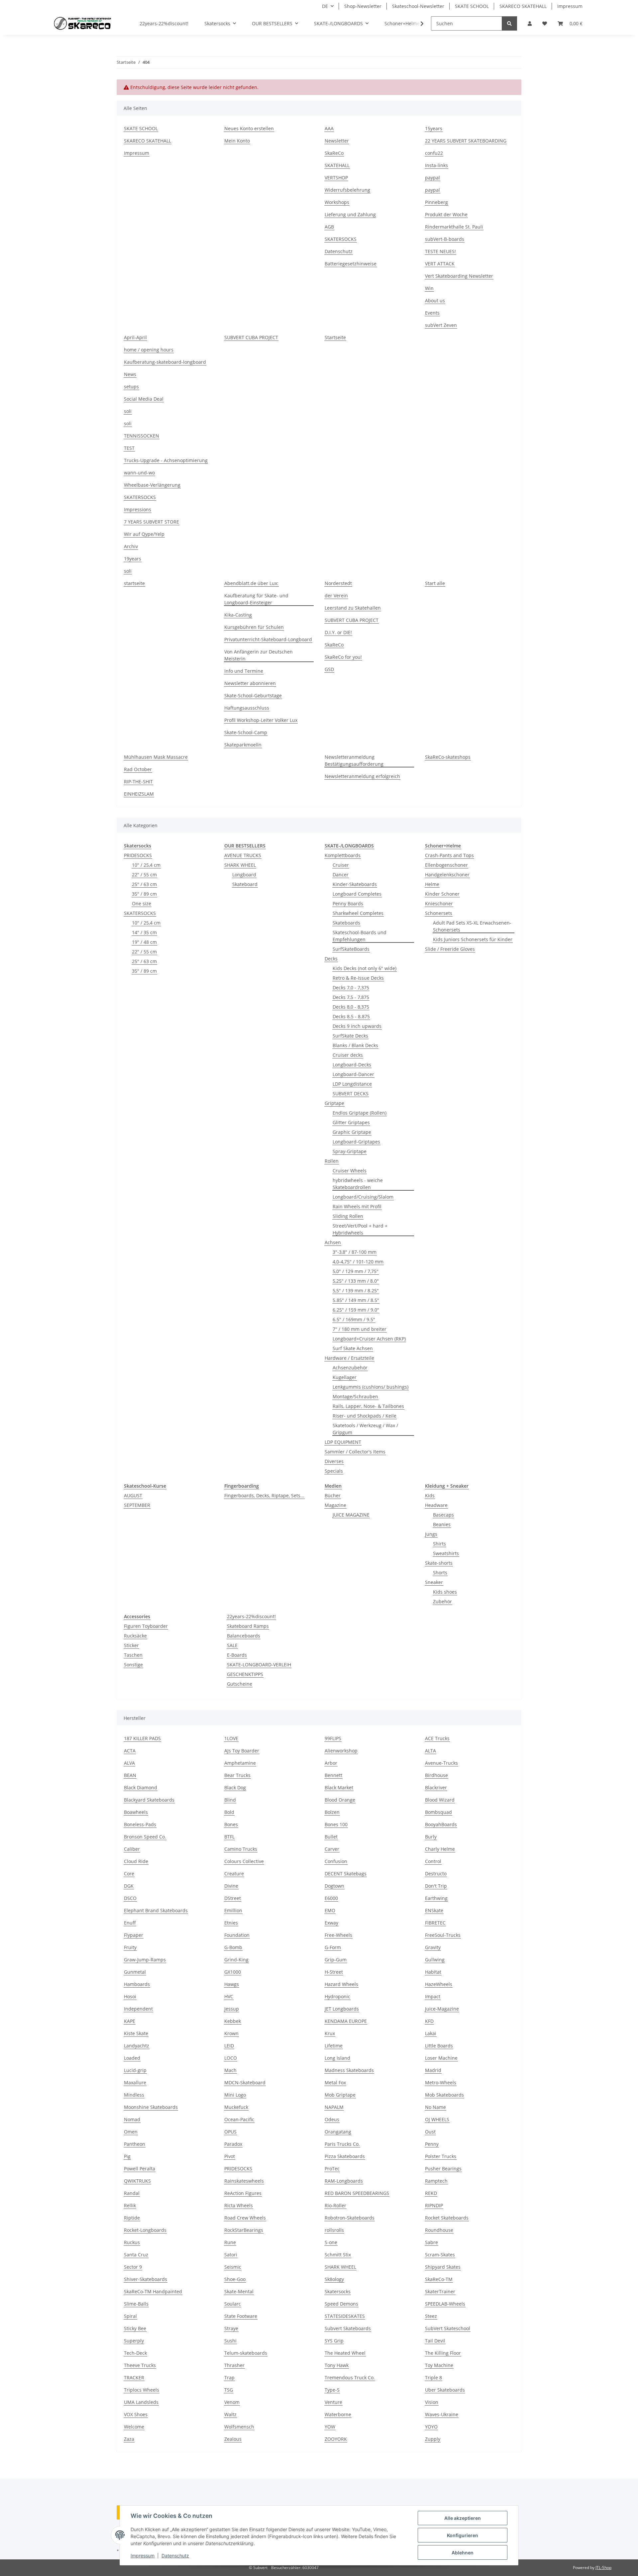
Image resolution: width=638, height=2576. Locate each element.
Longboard (244, 875)
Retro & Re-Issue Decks (358, 978)
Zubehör (442, 1601)
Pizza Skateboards (345, 2156)
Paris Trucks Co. (342, 2144)
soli (128, 411)
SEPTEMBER (137, 1505)
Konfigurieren (463, 2535)
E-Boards (237, 1655)
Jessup (232, 2009)
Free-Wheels (338, 1935)
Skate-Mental (239, 2291)
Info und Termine (244, 671)
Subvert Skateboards (348, 2328)
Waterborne (338, 2414)
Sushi (230, 2341)
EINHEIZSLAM (139, 794)
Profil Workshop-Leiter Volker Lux (261, 720)
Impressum (143, 2556)
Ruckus (132, 2242)
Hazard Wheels (341, 1984)
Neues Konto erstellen (249, 128)
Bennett (333, 1775)
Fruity (130, 1947)
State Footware (241, 2316)
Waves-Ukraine (442, 2414)
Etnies (231, 1923)
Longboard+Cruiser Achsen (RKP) (369, 1339)
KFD (429, 2021)
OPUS (230, 2132)
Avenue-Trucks (441, 1763)
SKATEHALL (337, 165)
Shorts (440, 1573)
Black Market (339, 1787)
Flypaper (134, 1935)
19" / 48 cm (144, 942)
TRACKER (134, 2378)
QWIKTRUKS (137, 2181)
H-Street (334, 1972)
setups (131, 387)
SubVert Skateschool (448, 2328)
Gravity (433, 1947)
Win (429, 288)
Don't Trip (436, 1886)
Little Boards (439, 2046)
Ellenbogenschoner (446, 865)
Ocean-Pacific (239, 2119)
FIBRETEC (435, 1923)
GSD (329, 669)
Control (433, 1861)
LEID (229, 2046)
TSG (229, 2390)
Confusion (336, 1861)
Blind (230, 1800)
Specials (334, 1471)
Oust (430, 2132)
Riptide (132, 2218)
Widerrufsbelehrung (347, 190)
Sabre (431, 2242)
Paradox (233, 2144)
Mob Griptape (340, 2095)
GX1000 (233, 1972)
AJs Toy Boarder (242, 1751)
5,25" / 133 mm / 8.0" (356, 1281)
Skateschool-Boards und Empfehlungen (360, 936)
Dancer (341, 875)
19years (133, 559)
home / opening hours (149, 350)
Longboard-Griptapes (356, 1142)
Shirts (439, 1544)
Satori (231, 2255)
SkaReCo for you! (343, 657)
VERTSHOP (336, 178)
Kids (430, 1495)
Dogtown (334, 1886)
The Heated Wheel (345, 2353)
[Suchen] (509, 23)
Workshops (337, 202)
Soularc (233, 2304)
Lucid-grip (135, 2070)
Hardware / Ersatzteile (349, 1358)
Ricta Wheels (239, 2205)
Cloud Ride (136, 1861)
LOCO (231, 2058)
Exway (331, 1923)
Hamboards (137, 1984)
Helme (432, 884)
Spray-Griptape (350, 1151)
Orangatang (338, 2132)
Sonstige (133, 1665)
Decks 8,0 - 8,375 (351, 1007)
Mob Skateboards (444, 2095)
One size (142, 903)
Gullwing (435, 1960)
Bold (229, 1812)
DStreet (233, 1898)
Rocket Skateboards (447, 2218)
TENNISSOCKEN (142, 436)
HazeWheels (439, 1984)
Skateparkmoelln (243, 745)
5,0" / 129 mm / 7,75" (356, 1271)
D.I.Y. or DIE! (338, 632)
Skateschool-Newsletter (418, 6)
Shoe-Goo (235, 2279)
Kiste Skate (136, 2033)
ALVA (129, 1763)
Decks (331, 959)
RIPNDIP (434, 2205)
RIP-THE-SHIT (138, 782)
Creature (234, 1874)
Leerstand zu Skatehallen (353, 608)
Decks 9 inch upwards (357, 1026)
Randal (132, 2193)
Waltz (230, 2414)
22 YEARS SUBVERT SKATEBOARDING (466, 141)
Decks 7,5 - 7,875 (351, 997)
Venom (232, 2402)
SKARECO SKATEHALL (523, 6)
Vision (432, 2402)
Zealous (233, 2439)
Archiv (131, 546)
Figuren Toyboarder (146, 1626)
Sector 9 (133, 2267)
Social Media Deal (144, 399)
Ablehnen (463, 2553)
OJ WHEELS (437, 2119)
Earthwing (436, 1898)
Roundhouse (439, 2230)
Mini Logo (235, 2095)
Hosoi (130, 1996)
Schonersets (439, 913)
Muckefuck (236, 2107)
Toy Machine (439, 2365)
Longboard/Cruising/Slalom (363, 1197)
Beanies (442, 1524)
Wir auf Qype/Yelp (144, 534)
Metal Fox (335, 2082)
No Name (435, 2107)
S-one (331, 2242)
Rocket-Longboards (145, 2230)
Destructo (436, 1874)
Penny (432, 2144)
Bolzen (332, 1812)
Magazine (335, 1505)
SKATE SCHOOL (472, 6)
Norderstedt (338, 583)
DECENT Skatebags (346, 1874)
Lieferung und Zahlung (350, 214)
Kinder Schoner (442, 894)
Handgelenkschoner (447, 875)
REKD (431, 2193)
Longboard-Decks (352, 1065)
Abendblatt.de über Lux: (251, 583)
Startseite (335, 337)
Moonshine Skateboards (151, 2107)
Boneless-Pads (140, 1824)
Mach (230, 2070)
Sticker (131, 1645)
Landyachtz (137, 2046)
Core (129, 1874)
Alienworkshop (341, 1751)
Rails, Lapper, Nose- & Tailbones (368, 1406)
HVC (229, 1996)
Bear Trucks (237, 1775)
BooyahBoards (441, 1824)
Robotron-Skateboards (350, 2218)
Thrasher (234, 2365)
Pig (127, 2156)
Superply (134, 2341)
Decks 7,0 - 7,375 (351, 988)
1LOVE (231, 1738)
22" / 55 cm (144, 875)
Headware (436, 1505)
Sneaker (434, 1582)
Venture (333, 2402)
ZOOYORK (336, 2439)
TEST (129, 448)
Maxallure (135, 2082)
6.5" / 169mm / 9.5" (354, 1319)
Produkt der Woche (446, 214)
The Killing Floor (443, 2353)
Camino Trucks (241, 1849)
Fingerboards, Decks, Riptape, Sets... (264, 1495)
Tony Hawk (337, 2365)
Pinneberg (436, 202)
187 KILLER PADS (142, 1738)
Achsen (333, 1242)
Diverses (334, 1461)
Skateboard (245, 884)
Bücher (333, 1495)
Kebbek (233, 2021)
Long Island (337, 2058)
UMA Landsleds (141, 2402)
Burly (431, 1837)
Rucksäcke (135, 1636)
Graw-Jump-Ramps (145, 1960)
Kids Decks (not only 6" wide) (365, 968)
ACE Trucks (437, 1738)
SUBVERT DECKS (351, 1093)
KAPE (130, 2021)
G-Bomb (233, 1947)
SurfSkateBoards (351, 949)
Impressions (138, 509)
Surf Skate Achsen (353, 1348)
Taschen (133, 1655)
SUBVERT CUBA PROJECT (251, 337)
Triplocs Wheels (142, 2390)
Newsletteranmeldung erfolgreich (362, 776)
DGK (129, 1886)
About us (435, 300)
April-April (135, 337)
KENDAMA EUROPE (346, 2021)
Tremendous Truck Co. (350, 2378)
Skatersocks (338, 2291)
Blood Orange (340, 1800)
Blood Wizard (440, 1800)
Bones (231, 1824)
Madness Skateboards (349, 2070)
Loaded (132, 2058)
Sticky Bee (135, 2328)
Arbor (331, 1763)
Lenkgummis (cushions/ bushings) (371, 1387)
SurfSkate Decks (350, 1036)
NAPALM (334, 2107)
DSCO (130, 1898)
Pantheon (135, 2144)
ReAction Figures (243, 2193)
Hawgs (232, 1984)
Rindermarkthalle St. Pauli (454, 227)
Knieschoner (439, 903)
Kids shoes (445, 1592)
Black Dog (235, 1787)
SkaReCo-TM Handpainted (153, 2291)
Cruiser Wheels (350, 1171)
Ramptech (436, 2181)
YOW (330, 2427)
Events (432, 313)
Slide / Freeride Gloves (450, 949)
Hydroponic (337, 1996)
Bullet (331, 1837)
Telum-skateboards (246, 2353)
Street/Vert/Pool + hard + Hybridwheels (360, 1229)
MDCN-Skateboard (245, 2082)
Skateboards (346, 923)
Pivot (230, 2156)
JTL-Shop (603, 2568)
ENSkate (434, 1910)
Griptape (334, 1103)
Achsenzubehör (350, 1368)
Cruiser (341, 865)
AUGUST (133, 1495)
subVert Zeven (441, 325)
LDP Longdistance (352, 1084)
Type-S (332, 2390)
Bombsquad (438, 1812)
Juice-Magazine (442, 2009)
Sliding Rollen (348, 1216)
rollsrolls (334, 2230)
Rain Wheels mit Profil (357, 1206)
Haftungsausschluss (247, 708)
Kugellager (345, 1377)
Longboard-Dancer (353, 1074)
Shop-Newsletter (363, 6)
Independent (138, 2009)
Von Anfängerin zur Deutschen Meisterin (259, 655)
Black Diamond (141, 1787)
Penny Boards (348, 903)
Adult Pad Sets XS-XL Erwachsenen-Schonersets (472, 926)
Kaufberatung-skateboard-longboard (165, 362)
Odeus (332, 2119)
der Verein (336, 595)
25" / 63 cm (144, 884)
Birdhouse (436, 1775)
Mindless (134, 2095)
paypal (432, 178)
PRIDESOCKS (138, 855)
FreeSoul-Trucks (443, 1935)
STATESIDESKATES (345, 2316)
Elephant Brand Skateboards (156, 1910)
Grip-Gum (336, 1960)
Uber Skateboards (445, 2390)
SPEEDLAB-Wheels (445, 2304)
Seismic (233, 2267)
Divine (231, 1886)
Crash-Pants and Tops (449, 855)
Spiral (130, 2316)
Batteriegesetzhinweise (351, 264)
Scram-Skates (440, 2255)
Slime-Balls (136, 2304)
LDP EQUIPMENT (343, 1442)
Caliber (132, 1849)
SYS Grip (334, 2341)
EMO (330, 1910)
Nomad (132, 2119)
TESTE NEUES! (440, 251)
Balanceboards (244, 1636)
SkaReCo (334, 153)
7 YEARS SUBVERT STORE (152, 522)
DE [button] (325, 6)
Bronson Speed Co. (145, 1837)
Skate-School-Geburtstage (253, 695)
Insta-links (436, 165)
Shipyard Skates (443, 2267)
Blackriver (436, 1787)
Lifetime (334, 2046)
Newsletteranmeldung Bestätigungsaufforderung (354, 760)
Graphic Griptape (352, 1132)
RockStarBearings (244, 2230)
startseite (134, 583)
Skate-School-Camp (246, 732)
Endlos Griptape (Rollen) (360, 1113)
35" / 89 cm (144, 894)
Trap (229, 2378)
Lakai (431, 2033)
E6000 (331, 1898)
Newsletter (337, 141)
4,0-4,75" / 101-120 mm (358, 1262)
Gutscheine (240, 1684)
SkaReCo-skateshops (448, 757)
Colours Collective (244, 1861)
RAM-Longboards (344, 2181)
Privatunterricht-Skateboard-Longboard (268, 639)
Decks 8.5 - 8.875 (351, 1016)
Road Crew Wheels (245, 2218)
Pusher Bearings (443, 2169)
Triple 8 (433, 2378)
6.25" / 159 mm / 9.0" (356, 1310)
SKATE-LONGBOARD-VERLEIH (259, 1665)
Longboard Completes (357, 894)
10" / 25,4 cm (146, 865)
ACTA (130, 1751)
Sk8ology (334, 2279)
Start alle (435, 583)
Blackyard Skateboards (149, 1800)
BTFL (229, 1837)
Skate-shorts (439, 1563)
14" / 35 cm (144, 932)
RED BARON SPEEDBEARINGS (357, 2193)
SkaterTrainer (440, 2291)
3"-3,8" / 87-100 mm (355, 1252)
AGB (329, 227)
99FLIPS (333, 1738)
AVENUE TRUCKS (243, 855)
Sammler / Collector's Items (355, 1452)
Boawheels (136, 1812)
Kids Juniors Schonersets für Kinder (473, 939)
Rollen (332, 1161)
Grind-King (236, 1960)
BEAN (130, 1775)
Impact (433, 1996)
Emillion (233, 1910)
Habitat (433, 1972)
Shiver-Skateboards (146, 2279)
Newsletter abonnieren (250, 683)
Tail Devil (435, 2341)
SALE (232, 1645)
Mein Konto (237, 141)
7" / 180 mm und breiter (360, 1329)
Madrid (433, 2070)
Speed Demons (341, 2304)
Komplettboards (343, 855)
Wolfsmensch (239, 2427)
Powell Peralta (140, 2169)
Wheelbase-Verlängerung (152, 485)
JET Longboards (342, 2009)
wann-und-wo (139, 473)
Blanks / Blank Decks (355, 1045)
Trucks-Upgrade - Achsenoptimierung (166, 460)
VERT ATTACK (440, 264)
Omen (131, 2132)
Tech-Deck (135, 2353)
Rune (230, 2242)
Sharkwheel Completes (358, 913)
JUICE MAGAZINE (351, 1515)
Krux (330, 2033)
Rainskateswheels (244, 2181)
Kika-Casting (238, 615)
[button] (530, 23)
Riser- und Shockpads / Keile (365, 1416)
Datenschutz (175, 2556)
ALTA (430, 1751)
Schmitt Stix (338, 2255)
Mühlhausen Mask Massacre (156, 757)
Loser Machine (441, 2058)
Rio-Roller (335, 2205)
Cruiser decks (348, 1055)
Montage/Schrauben (355, 1396)
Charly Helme (440, 1849)
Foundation (237, 1935)
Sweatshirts (446, 1553)
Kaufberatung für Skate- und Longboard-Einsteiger (256, 599)
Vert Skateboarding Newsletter (459, 276)
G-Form (333, 1947)
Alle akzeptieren (463, 2518)
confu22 (434, 153)
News (130, 374)
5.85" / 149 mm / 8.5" (356, 1300)
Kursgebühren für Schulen (254, 627)
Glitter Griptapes (351, 1122)
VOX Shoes (136, 2414)
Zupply (433, 2439)
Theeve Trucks (140, 2365)
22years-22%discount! (251, 1616)
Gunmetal (135, 1972)
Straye (231, 2328)
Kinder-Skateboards (355, 884)
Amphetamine (240, 1763)
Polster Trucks (441, 2156)
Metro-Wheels (441, 2082)
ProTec (332, 2169)
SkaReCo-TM (439, 2279)
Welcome (134, 2427)
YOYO (431, 2427)
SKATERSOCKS (341, 239)
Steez (431, 2316)
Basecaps (443, 1515)
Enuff (130, 1923)
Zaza (129, 2439)
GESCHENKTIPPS (245, 1674)
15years (434, 128)
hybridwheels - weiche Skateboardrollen (358, 1184)
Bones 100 (336, 1824)
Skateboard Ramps (248, 1626)
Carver (332, 1849)
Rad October (138, 769)
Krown (231, 2033)
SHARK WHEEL (240, 865)
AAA (329, 128)
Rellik (130, 2205)
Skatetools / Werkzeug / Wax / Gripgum (365, 1429)
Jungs (431, 1534)
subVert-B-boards (445, 239)
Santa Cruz (136, 2255)
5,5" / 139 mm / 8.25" (356, 1290)
